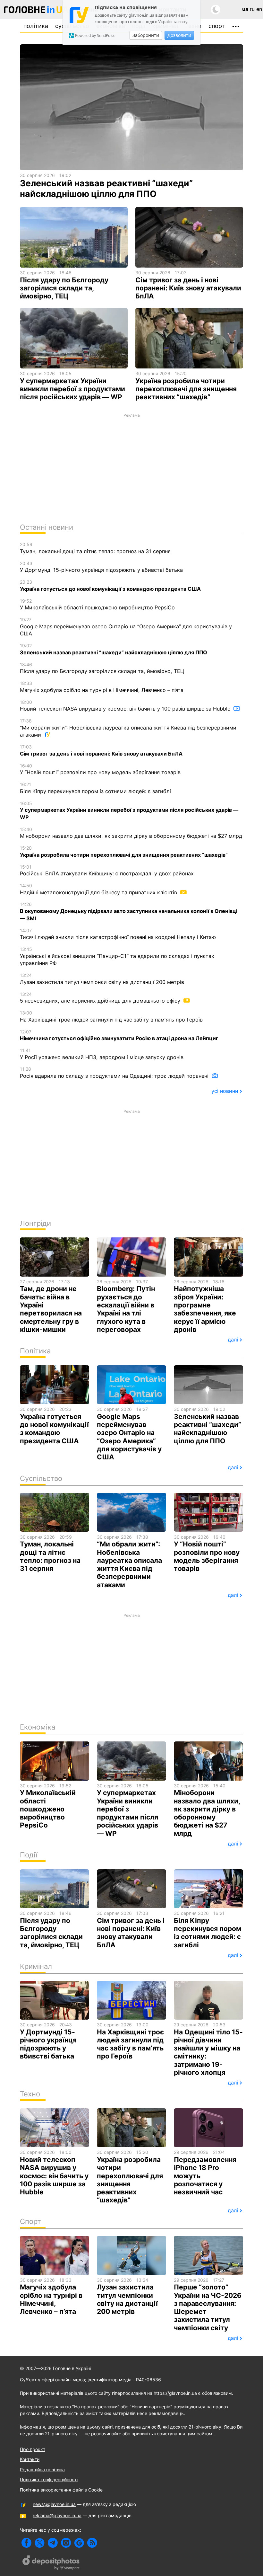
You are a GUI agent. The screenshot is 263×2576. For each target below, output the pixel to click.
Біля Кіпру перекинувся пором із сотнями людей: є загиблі (95, 788)
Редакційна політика (42, 2470)
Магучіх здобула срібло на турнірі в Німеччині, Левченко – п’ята (102, 687)
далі (233, 1340)
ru (252, 9)
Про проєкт (33, 2449)
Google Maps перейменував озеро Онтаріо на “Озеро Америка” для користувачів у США (126, 627)
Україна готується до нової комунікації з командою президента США (110, 586)
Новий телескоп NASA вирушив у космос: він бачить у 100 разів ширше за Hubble (126, 706)
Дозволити (179, 35)
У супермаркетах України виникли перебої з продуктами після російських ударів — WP (129, 810)
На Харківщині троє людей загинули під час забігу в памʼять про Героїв (111, 1016)
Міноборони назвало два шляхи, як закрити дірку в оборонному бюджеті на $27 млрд (131, 833)
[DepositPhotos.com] (51, 2563)
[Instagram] (66, 2543)
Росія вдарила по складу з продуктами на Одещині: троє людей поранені (115, 1073)
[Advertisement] (131, 466)
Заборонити (146, 35)
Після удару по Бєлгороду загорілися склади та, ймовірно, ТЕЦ (102, 668)
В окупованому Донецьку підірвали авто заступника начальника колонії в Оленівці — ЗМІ (129, 911)
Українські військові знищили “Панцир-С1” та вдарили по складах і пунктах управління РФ (117, 956)
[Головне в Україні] (36, 11)
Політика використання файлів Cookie (61, 2490)
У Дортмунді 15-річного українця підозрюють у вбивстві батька (101, 567)
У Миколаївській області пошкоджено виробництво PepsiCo (97, 605)
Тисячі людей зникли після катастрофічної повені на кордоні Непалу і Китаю (118, 934)
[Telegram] (53, 2543)
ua (245, 9)
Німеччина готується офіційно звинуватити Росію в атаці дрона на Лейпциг (119, 1035)
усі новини (225, 1091)
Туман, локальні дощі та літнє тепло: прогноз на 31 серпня (95, 548)
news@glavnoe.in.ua (54, 2504)
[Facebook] (26, 2543)
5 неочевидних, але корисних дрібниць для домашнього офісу (101, 998)
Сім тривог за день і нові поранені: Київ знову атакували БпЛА (101, 750)
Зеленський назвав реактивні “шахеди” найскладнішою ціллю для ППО (114, 649)
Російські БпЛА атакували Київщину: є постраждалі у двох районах (107, 871)
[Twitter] (40, 2543)
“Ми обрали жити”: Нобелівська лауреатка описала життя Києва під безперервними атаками (128, 728)
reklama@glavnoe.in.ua (57, 2515)
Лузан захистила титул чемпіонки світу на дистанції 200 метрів (102, 979)
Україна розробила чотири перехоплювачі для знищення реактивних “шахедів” (124, 852)
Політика (36, 26)
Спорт (217, 26)
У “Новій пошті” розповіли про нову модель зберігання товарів (100, 769)
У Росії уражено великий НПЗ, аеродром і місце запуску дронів (102, 1054)
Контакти (30, 2459)
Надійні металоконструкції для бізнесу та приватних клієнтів (99, 889)
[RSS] (92, 2543)
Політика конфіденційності (49, 2479)
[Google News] (79, 2543)
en (259, 9)
